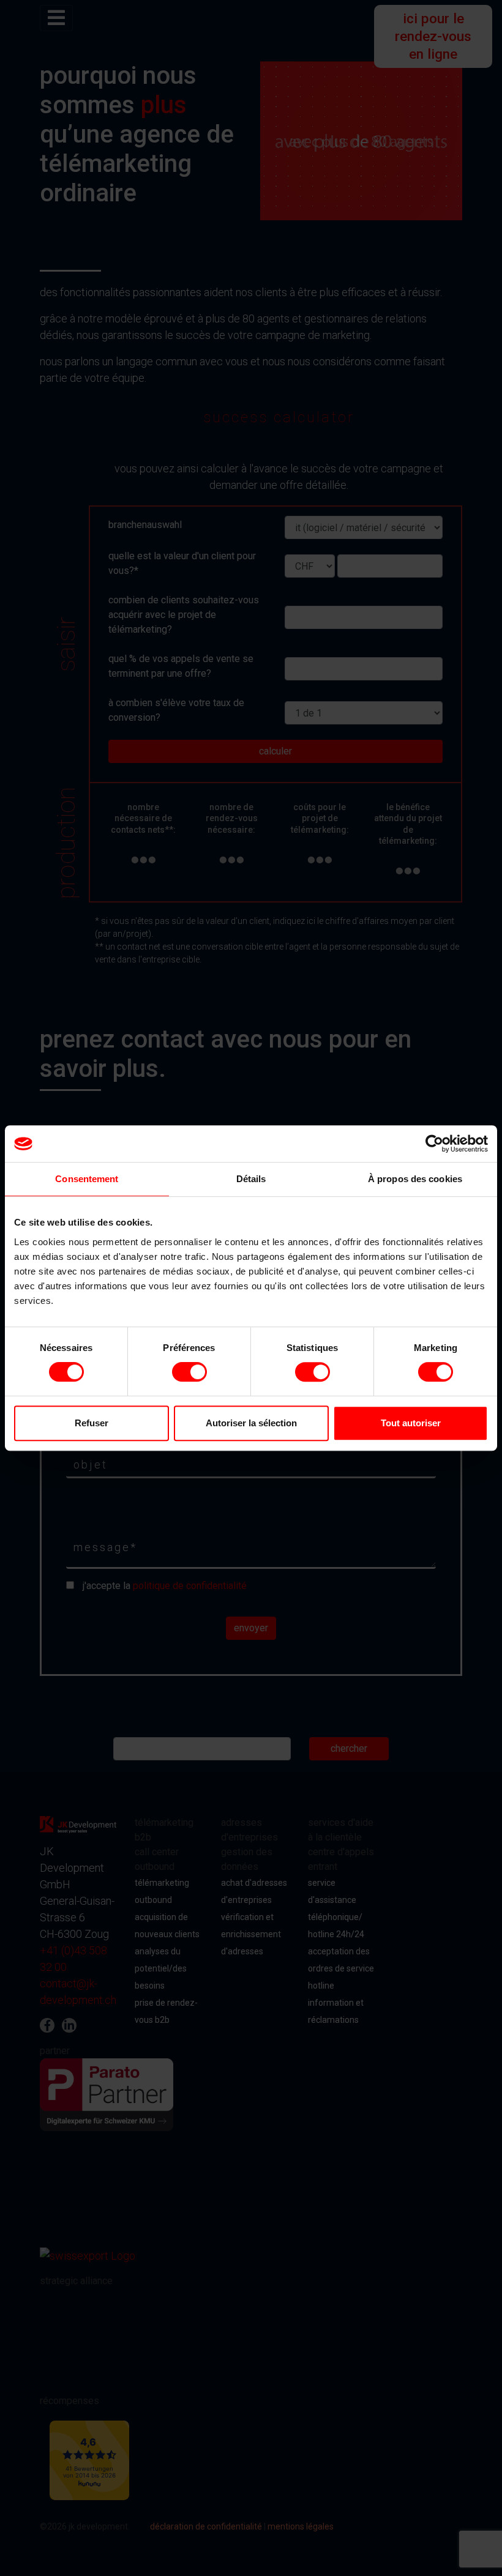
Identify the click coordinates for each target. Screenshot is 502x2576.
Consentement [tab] (87, 1179)
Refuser (92, 1423)
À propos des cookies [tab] (415, 1179)
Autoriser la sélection (251, 1423)
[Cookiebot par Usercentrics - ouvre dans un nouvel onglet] (434, 1144)
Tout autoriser (411, 1423)
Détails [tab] (251, 1179)
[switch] (189, 1372)
